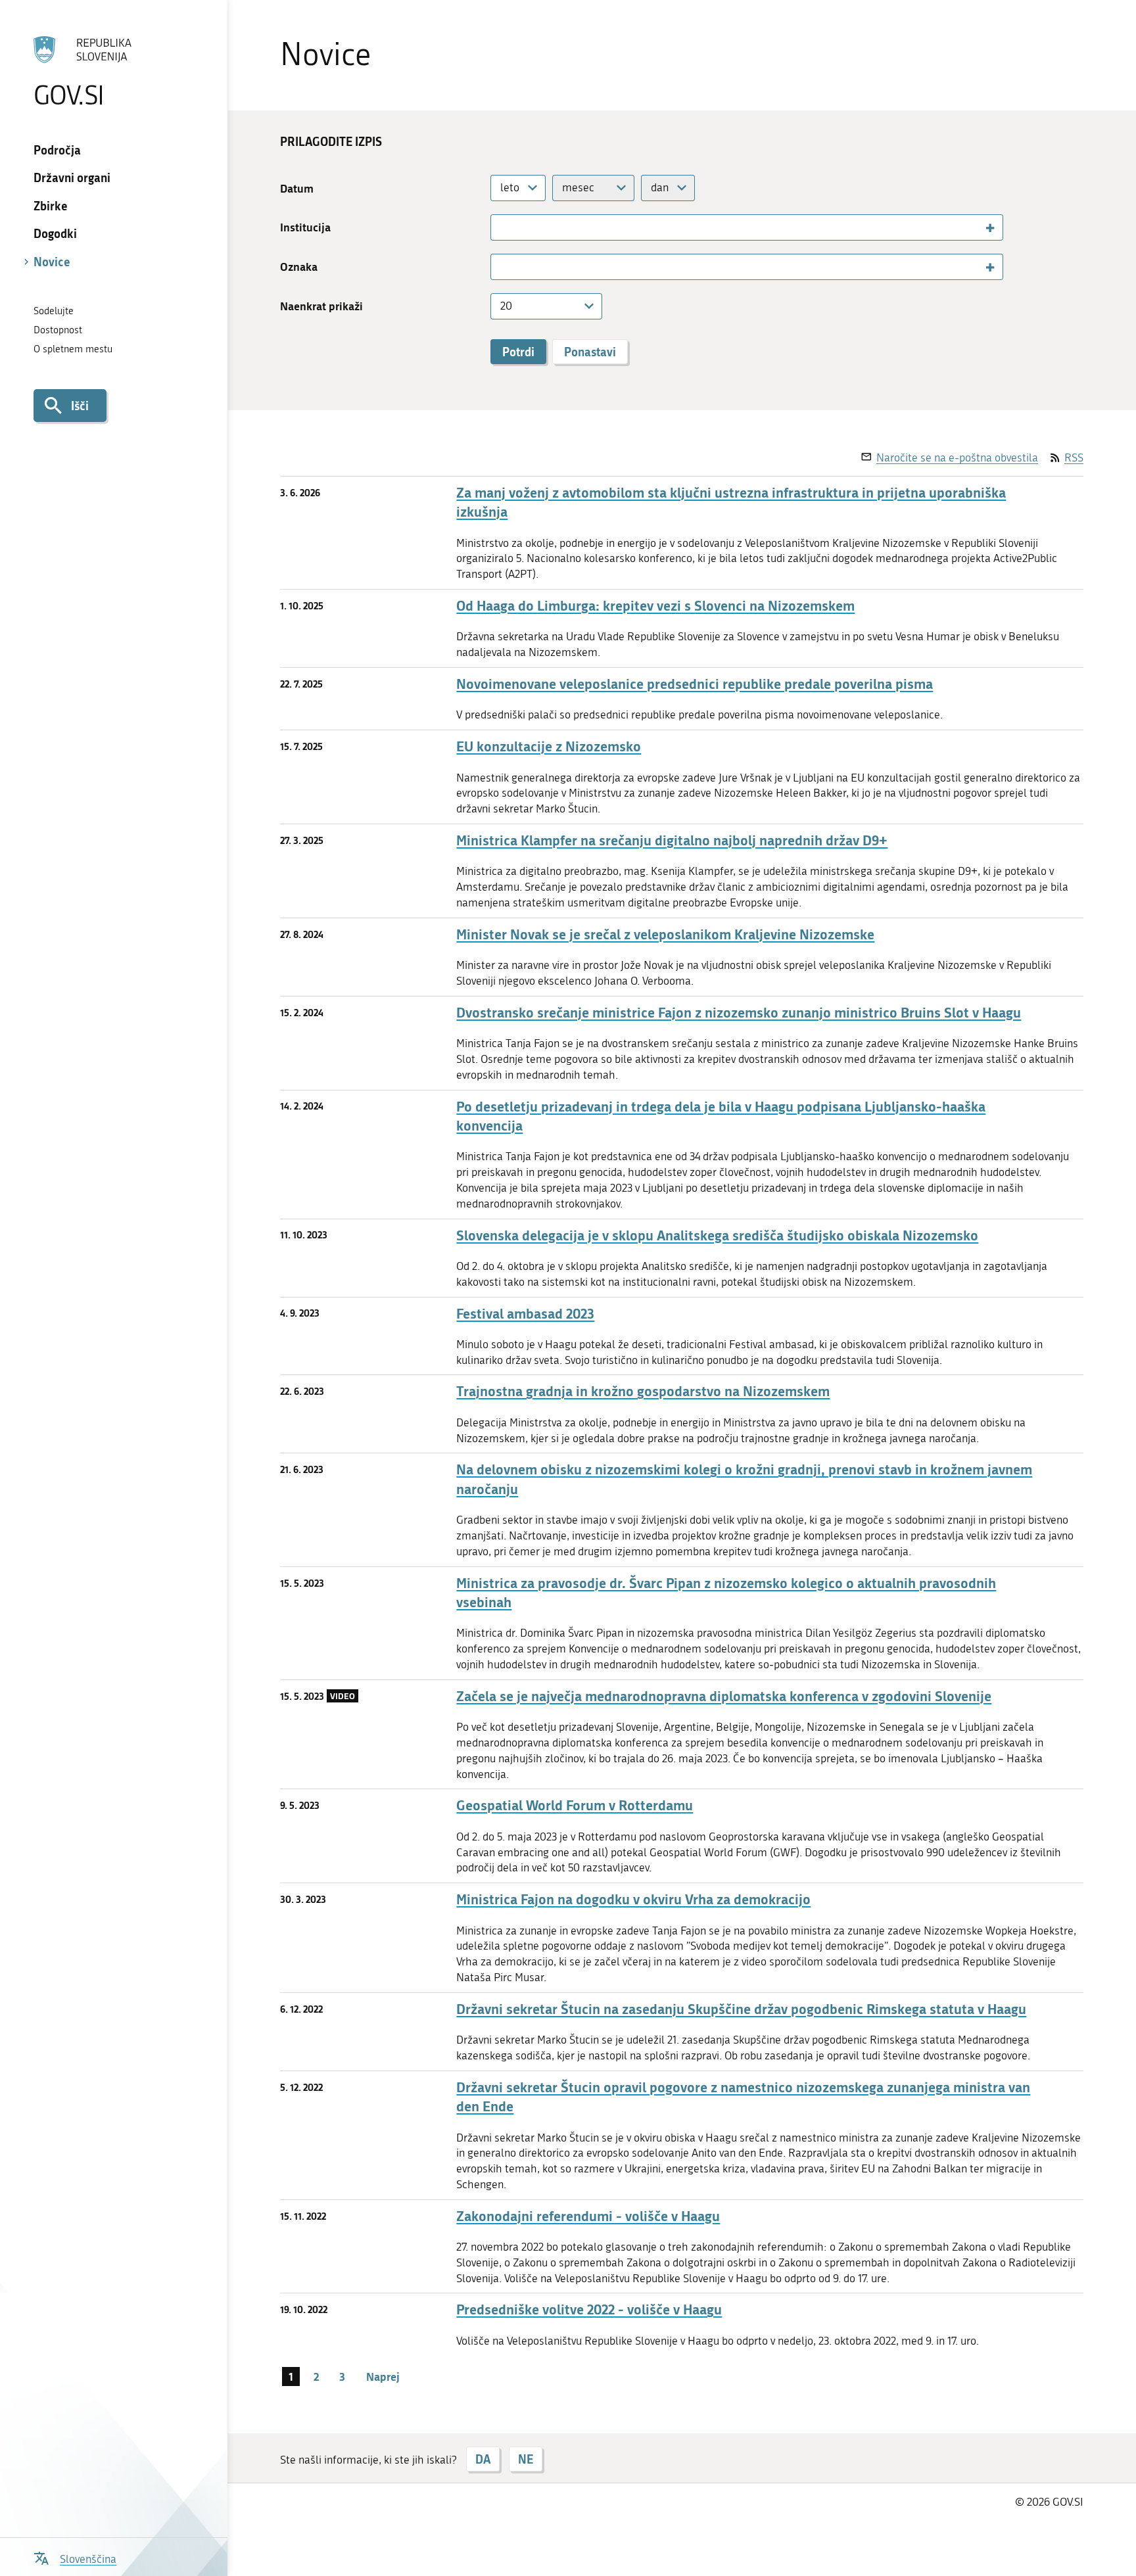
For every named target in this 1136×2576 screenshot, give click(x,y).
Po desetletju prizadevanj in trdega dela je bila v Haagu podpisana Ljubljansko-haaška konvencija (721, 1116)
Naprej (383, 2376)
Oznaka (299, 267)
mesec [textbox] (578, 187)
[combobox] (518, 188)
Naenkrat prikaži (321, 306)
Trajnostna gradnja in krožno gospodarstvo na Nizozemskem (643, 1391)
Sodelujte (54, 311)
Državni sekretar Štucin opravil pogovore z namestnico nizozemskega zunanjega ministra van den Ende (743, 2097)
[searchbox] (501, 227)
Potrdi (518, 352)
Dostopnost (58, 330)
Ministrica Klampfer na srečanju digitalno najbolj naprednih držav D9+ (672, 840)
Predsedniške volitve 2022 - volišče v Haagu (589, 2309)
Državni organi (72, 177)
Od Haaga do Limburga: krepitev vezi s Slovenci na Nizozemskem (655, 606)
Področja (57, 150)
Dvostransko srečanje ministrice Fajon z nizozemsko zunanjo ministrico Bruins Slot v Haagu (739, 1013)
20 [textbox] (506, 306)
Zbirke (51, 206)
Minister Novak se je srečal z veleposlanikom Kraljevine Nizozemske (665, 934)
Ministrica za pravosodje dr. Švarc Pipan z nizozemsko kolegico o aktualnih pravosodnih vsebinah (726, 1593)
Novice (52, 262)
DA (483, 2459)
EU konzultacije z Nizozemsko (549, 746)
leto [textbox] (510, 187)
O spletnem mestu (73, 349)
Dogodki (55, 233)
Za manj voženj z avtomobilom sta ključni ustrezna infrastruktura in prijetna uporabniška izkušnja (731, 502)
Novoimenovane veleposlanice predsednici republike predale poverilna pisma (695, 684)
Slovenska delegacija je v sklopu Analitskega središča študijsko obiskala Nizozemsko (717, 1235)
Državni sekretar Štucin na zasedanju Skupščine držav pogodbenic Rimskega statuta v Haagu (741, 2009)
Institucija (305, 227)
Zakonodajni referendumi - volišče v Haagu (588, 2216)
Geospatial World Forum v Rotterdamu (575, 1805)
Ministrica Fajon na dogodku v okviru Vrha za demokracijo (633, 1899)
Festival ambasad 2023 (525, 1314)
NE (526, 2459)
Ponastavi (590, 352)
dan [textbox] (660, 187)
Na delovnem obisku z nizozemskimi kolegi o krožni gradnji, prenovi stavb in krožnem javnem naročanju (744, 1479)
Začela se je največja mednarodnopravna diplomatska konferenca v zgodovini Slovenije (724, 1696)
